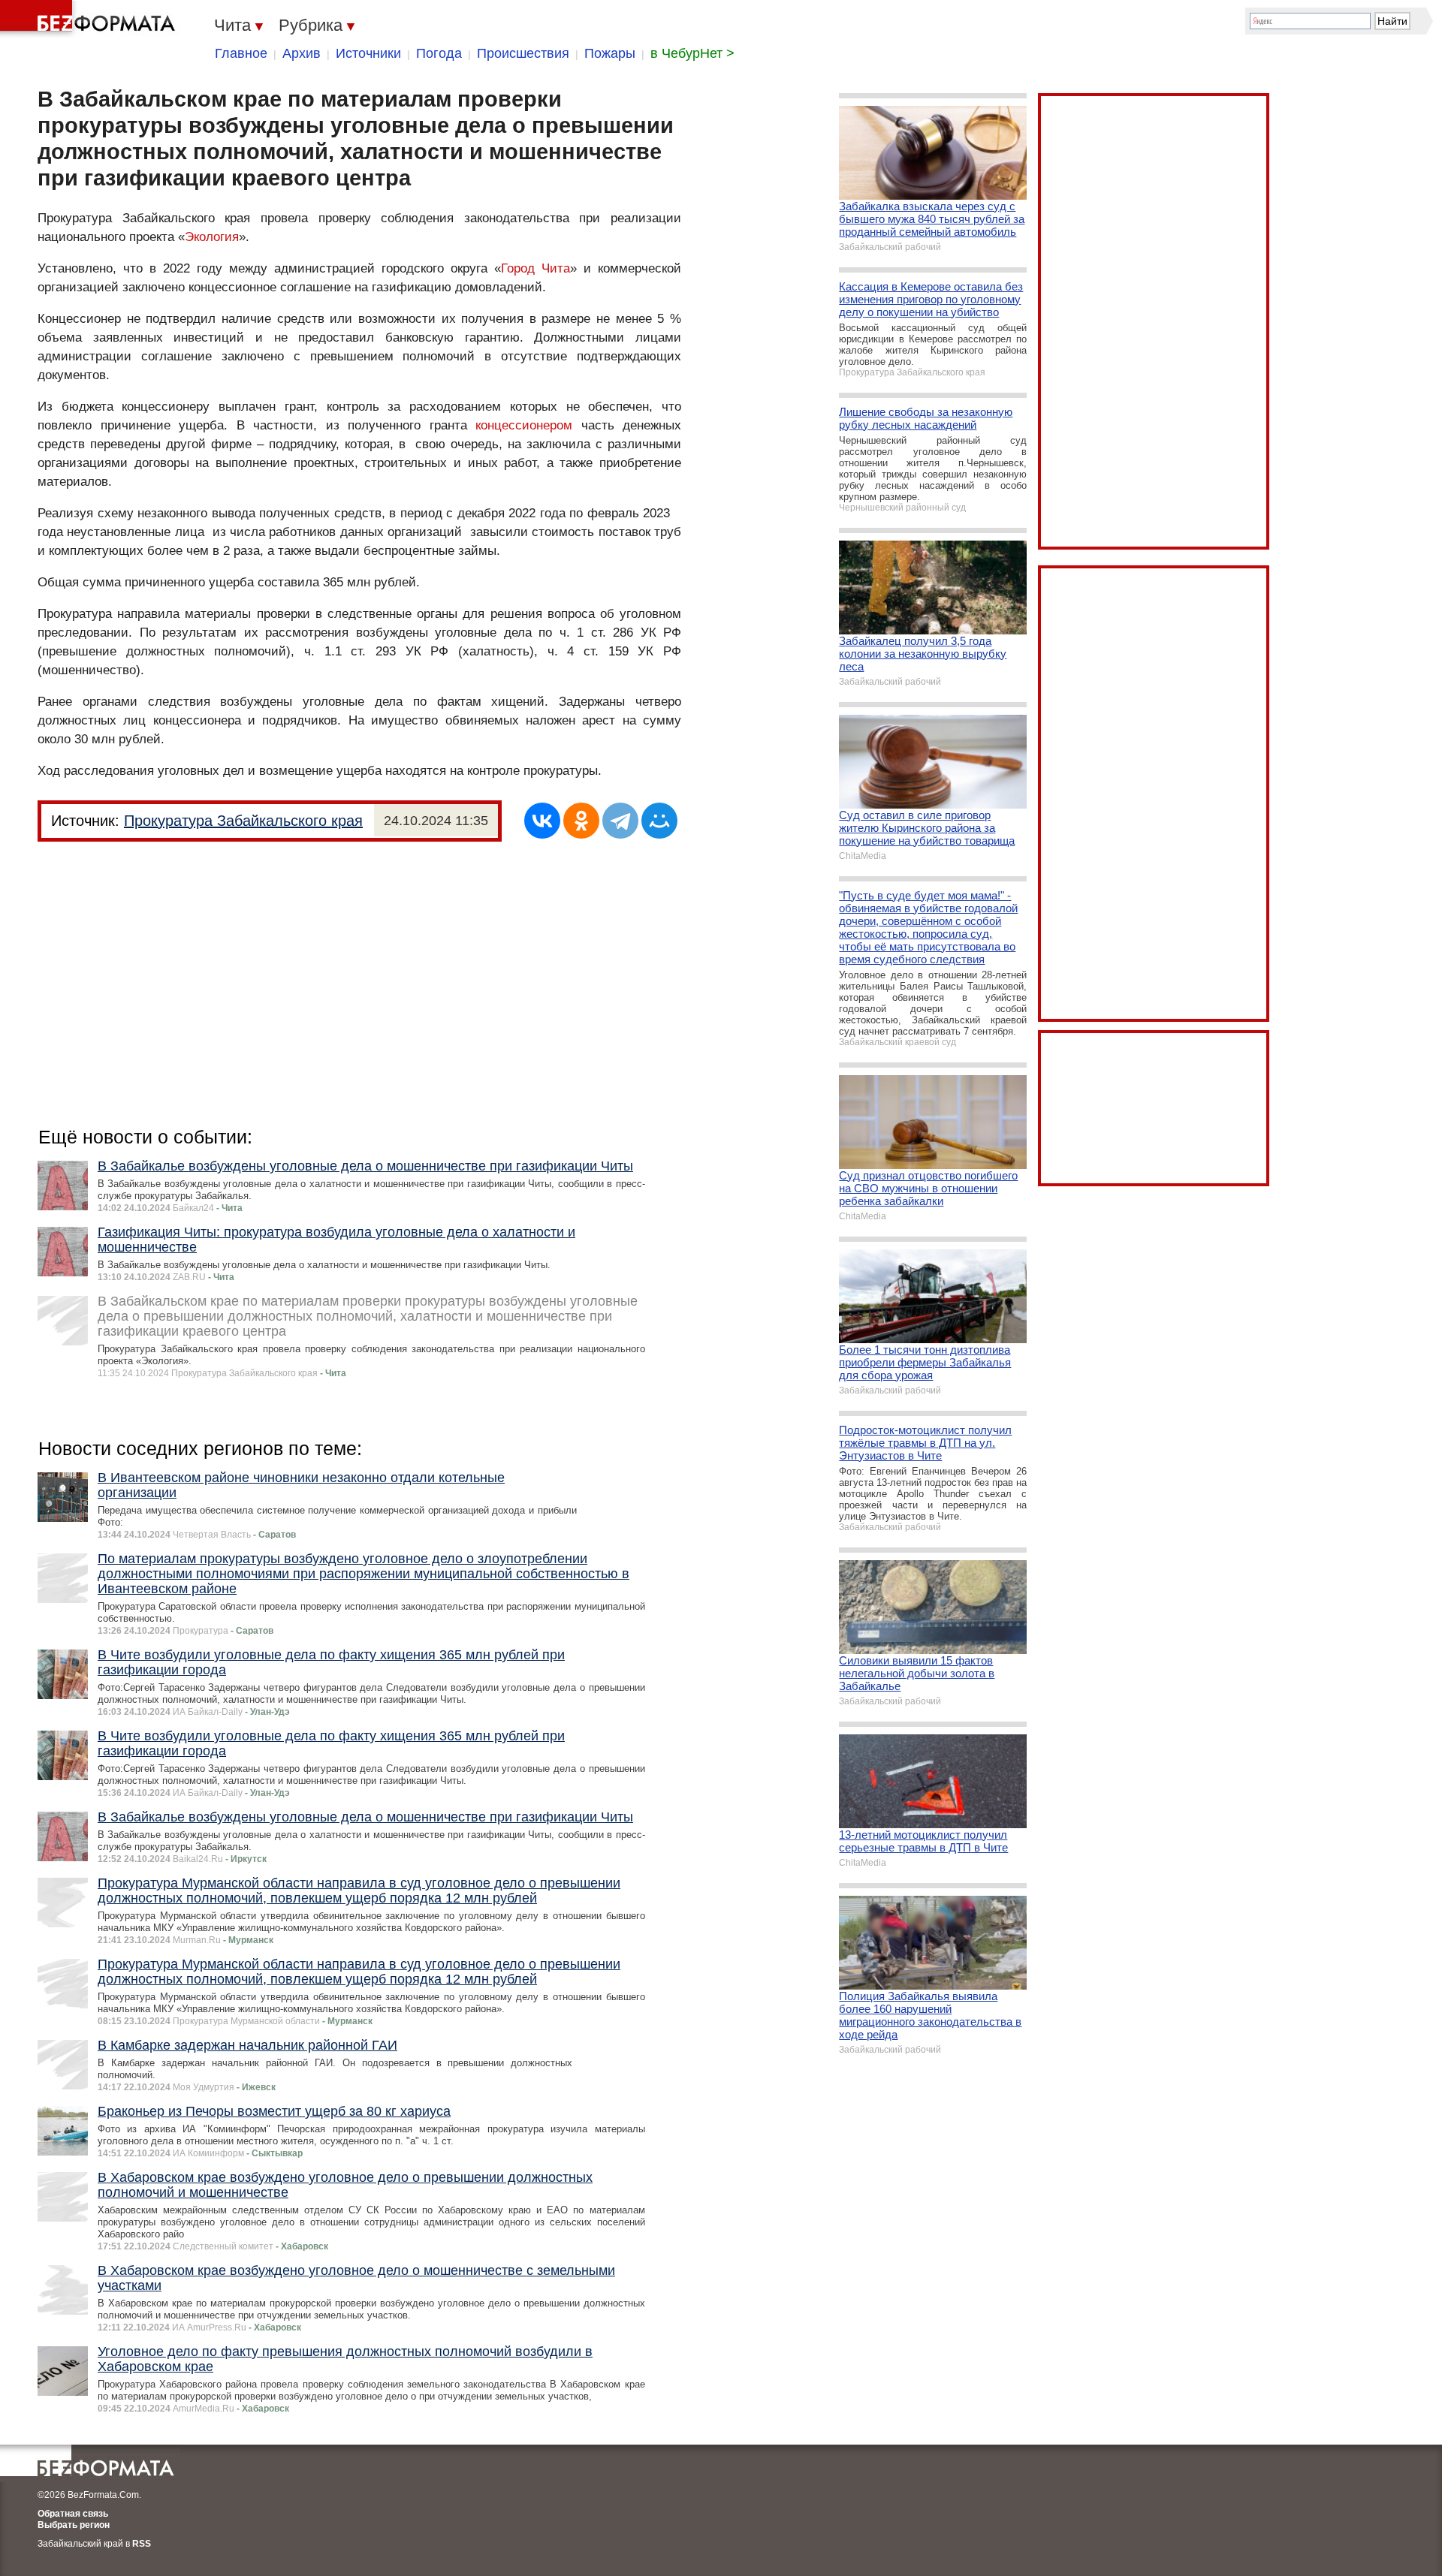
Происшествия (523, 53)
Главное (241, 53)
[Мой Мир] (659, 821)
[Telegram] (620, 821)
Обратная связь (73, 2514)
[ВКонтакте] (542, 821)
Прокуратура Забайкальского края (243, 821)
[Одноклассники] (581, 821)
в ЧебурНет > (692, 53)
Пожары (610, 53)
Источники (368, 53)
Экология (212, 237)
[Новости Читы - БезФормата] (90, 19)
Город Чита (535, 268)
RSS (142, 2544)
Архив (302, 53)
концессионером (524, 425)
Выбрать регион (74, 2525)
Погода (439, 53)
